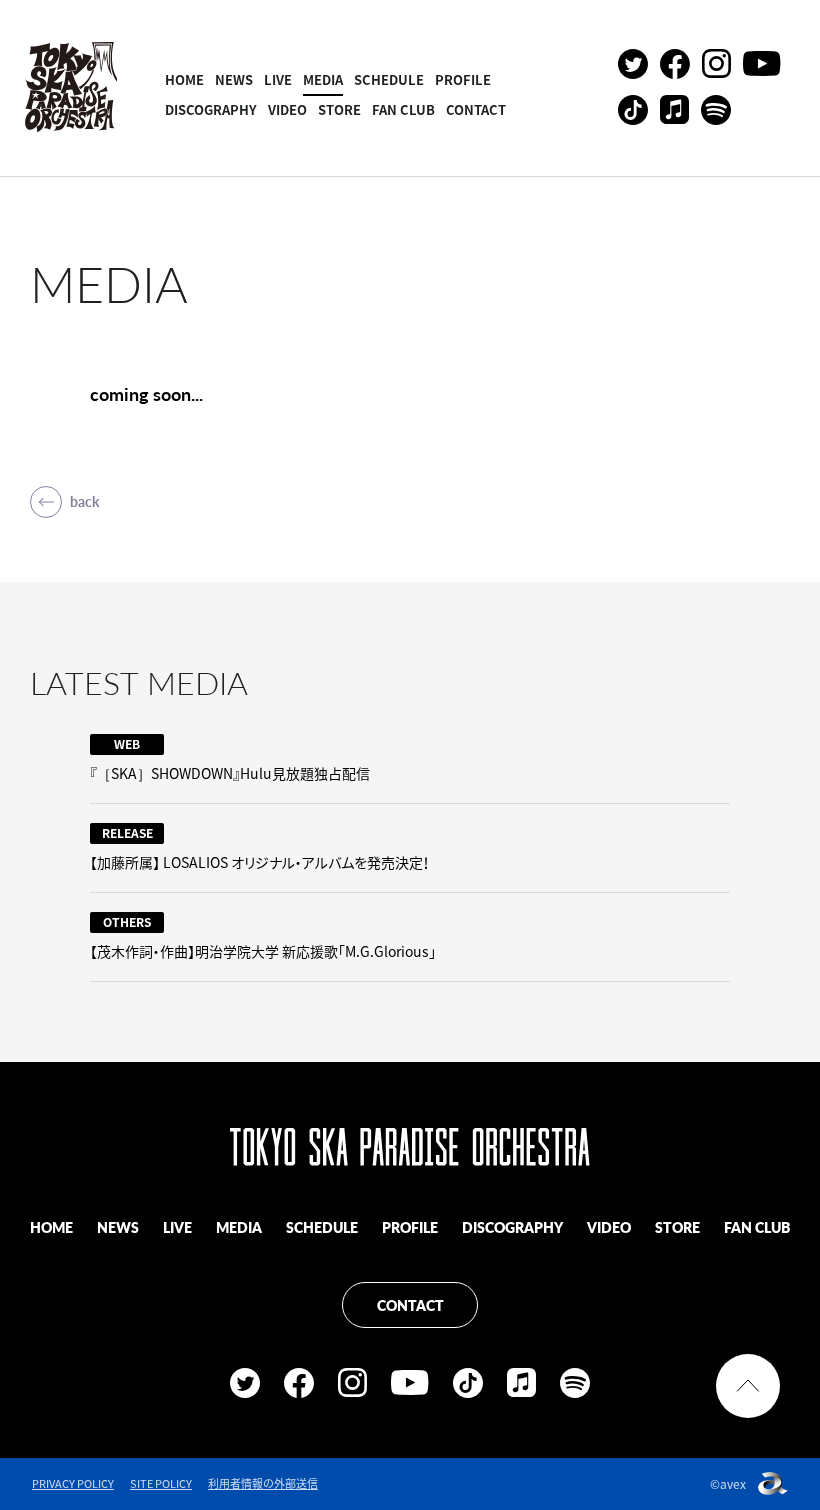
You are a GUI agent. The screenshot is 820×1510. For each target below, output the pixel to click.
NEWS (234, 79)
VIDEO (287, 109)
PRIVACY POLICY (73, 1483)
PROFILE (463, 79)
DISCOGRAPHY (211, 109)
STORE (339, 109)
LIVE (278, 79)
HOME (184, 79)
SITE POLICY (161, 1483)
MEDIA (323, 79)
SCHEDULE (389, 79)
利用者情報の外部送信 (263, 1483)
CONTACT (476, 109)
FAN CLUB (403, 109)
